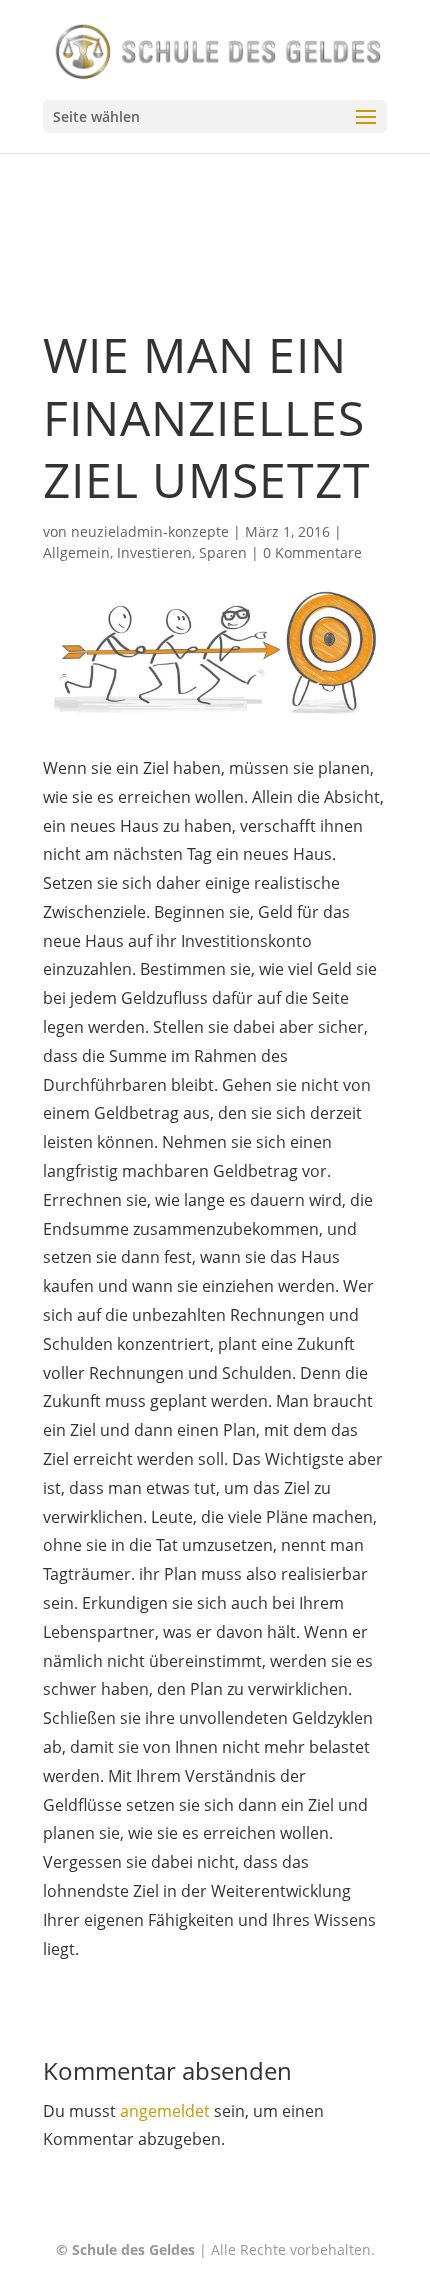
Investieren (154, 552)
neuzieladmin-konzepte (150, 531)
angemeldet (165, 2111)
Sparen (223, 552)
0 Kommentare (312, 552)
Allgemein (76, 552)
